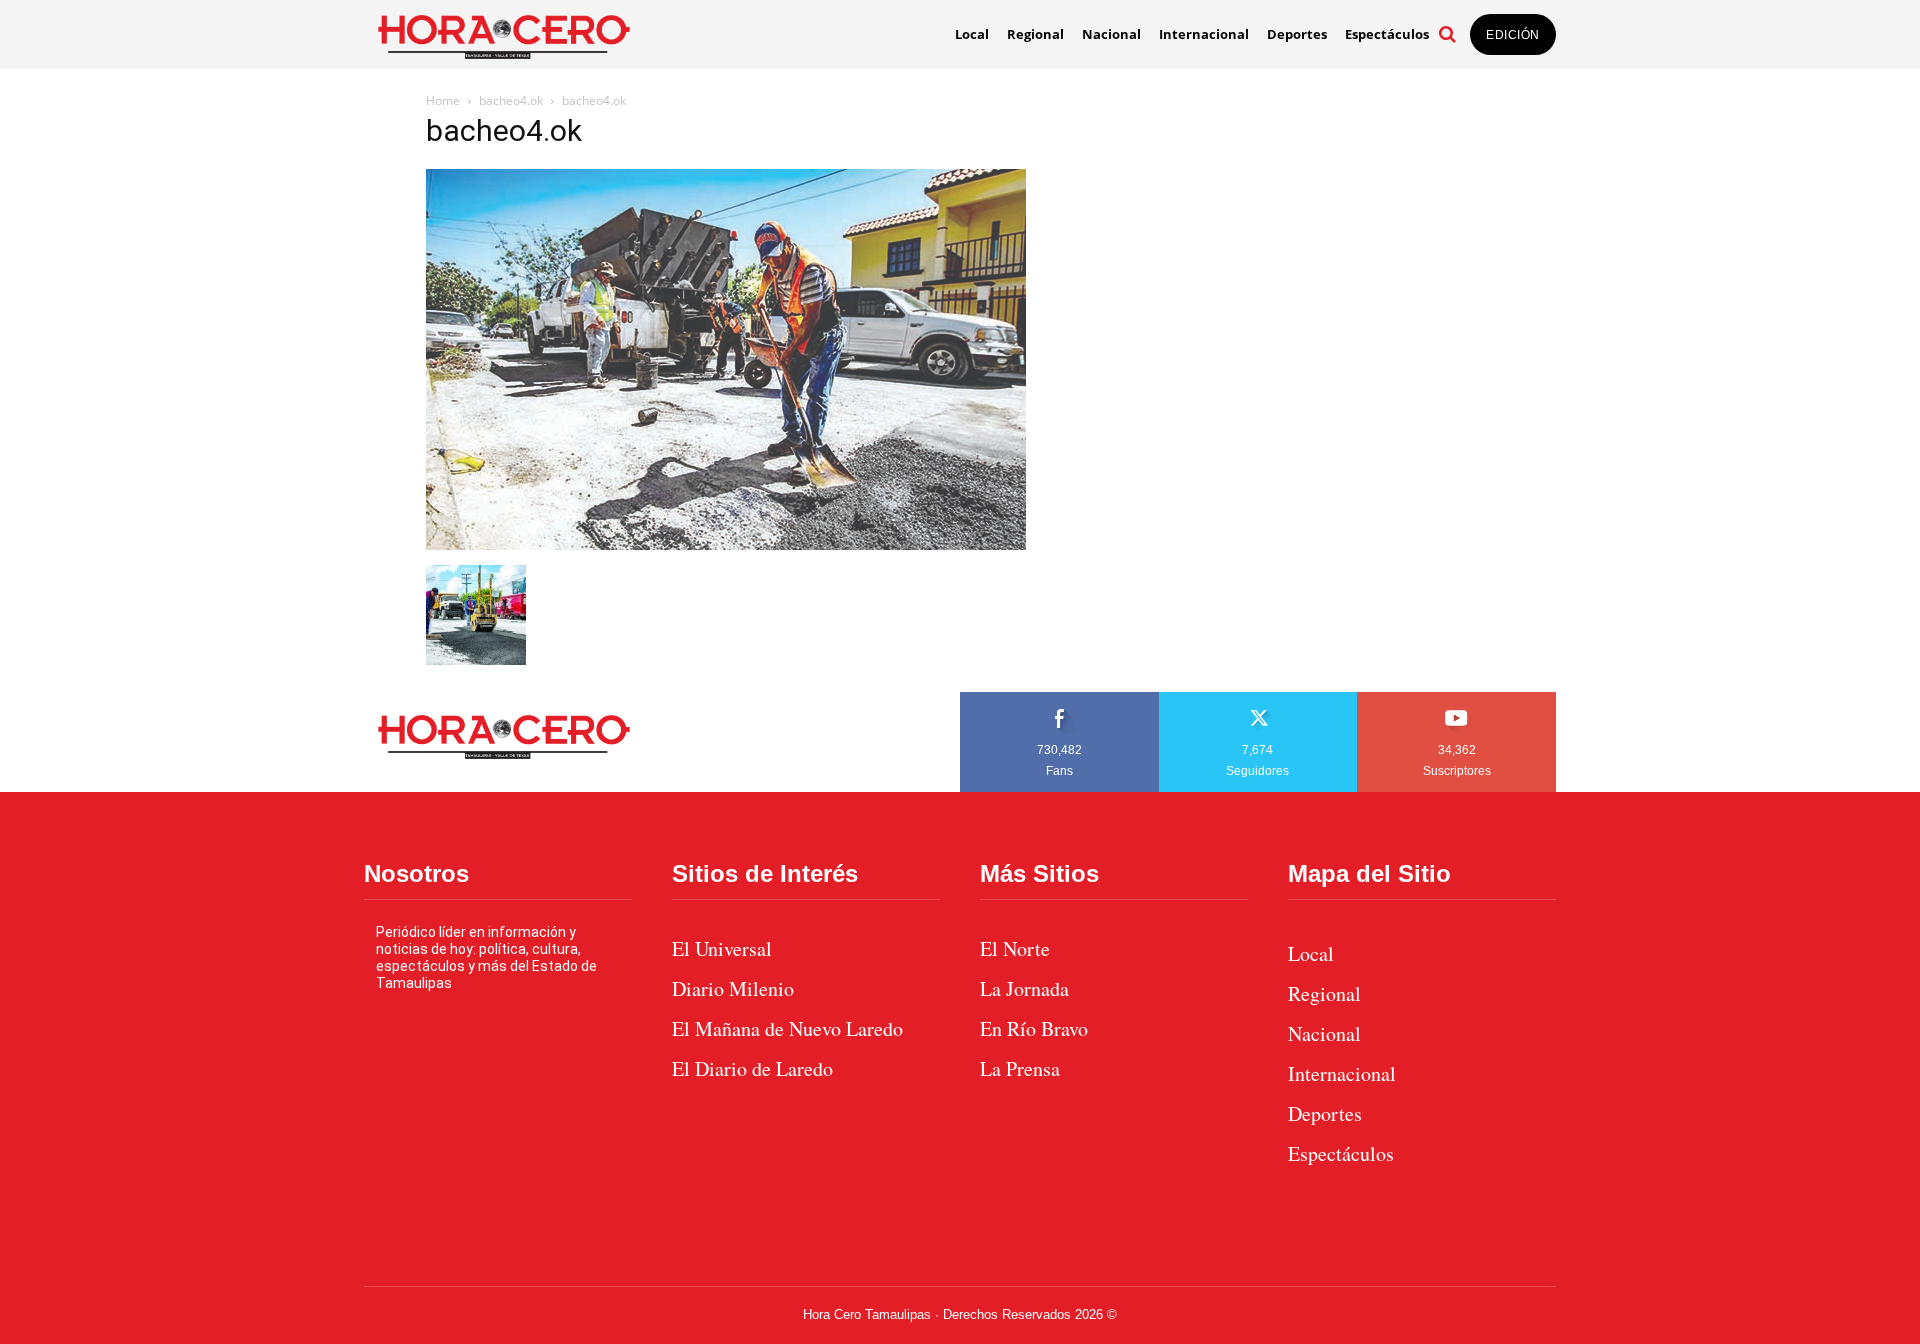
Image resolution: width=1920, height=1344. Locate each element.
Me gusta (1060, 699)
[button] (1447, 34)
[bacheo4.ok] (726, 544)
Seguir (1258, 699)
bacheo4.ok (511, 100)
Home (443, 100)
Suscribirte (1457, 699)
